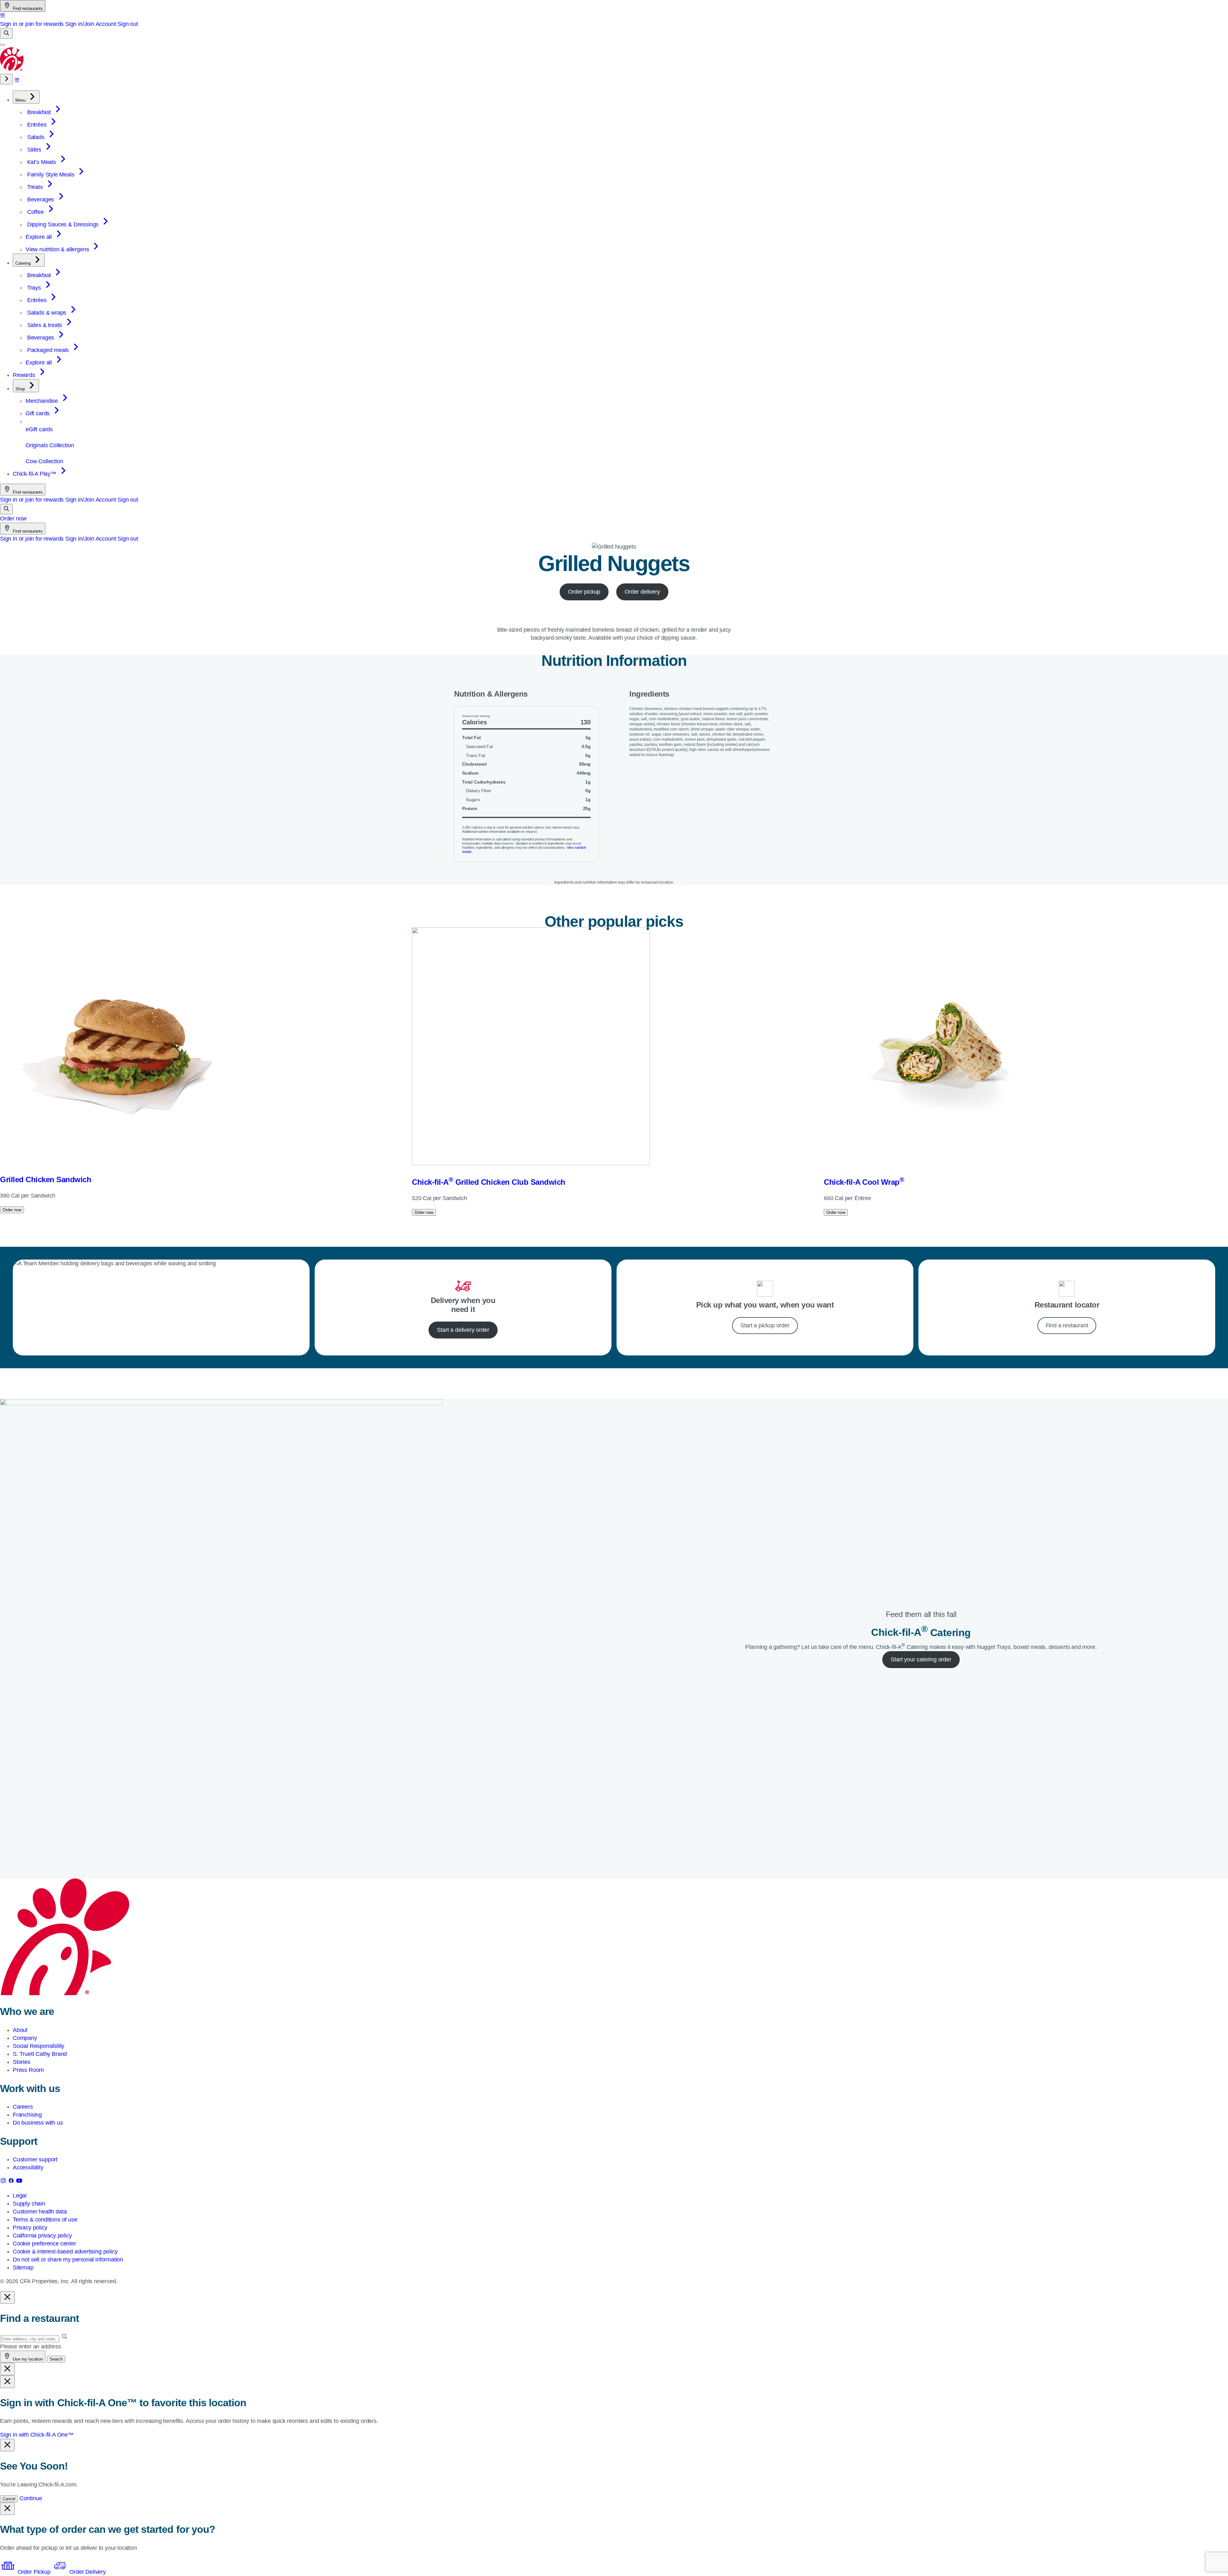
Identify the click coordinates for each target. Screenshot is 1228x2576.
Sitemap (23, 2268)
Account (106, 24)
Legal (20, 2196)
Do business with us (38, 2123)
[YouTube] (19, 2182)
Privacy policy (30, 2228)
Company (25, 2038)
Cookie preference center (44, 2244)
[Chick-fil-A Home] (12, 70)
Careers (23, 2107)
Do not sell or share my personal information (68, 2260)
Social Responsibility (39, 2046)
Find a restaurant (1067, 1325)
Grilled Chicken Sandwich (46, 1179)
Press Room (28, 2070)
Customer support (35, 2159)
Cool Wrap (864, 1182)
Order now (13, 519)
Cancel (9, 2499)
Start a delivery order (463, 1330)
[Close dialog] (7, 2297)
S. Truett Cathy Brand (40, 2054)
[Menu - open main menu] (3, 45)
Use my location (27, 2359)
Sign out (128, 24)
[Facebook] (12, 2182)
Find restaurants (27, 8)
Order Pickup (34, 2572)
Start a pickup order (765, 1325)
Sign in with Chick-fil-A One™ (37, 2435)
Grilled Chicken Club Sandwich (489, 1182)
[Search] (6, 33)
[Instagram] (4, 2182)
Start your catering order (921, 1659)
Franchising (27, 2115)
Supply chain (29, 2204)
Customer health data (40, 2212)
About (20, 2030)
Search (56, 2359)
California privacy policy (42, 2236)
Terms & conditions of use (45, 2220)
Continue (31, 2498)
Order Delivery (87, 2572)
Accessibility (28, 2167)
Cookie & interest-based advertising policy (65, 2252)
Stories (22, 2062)
